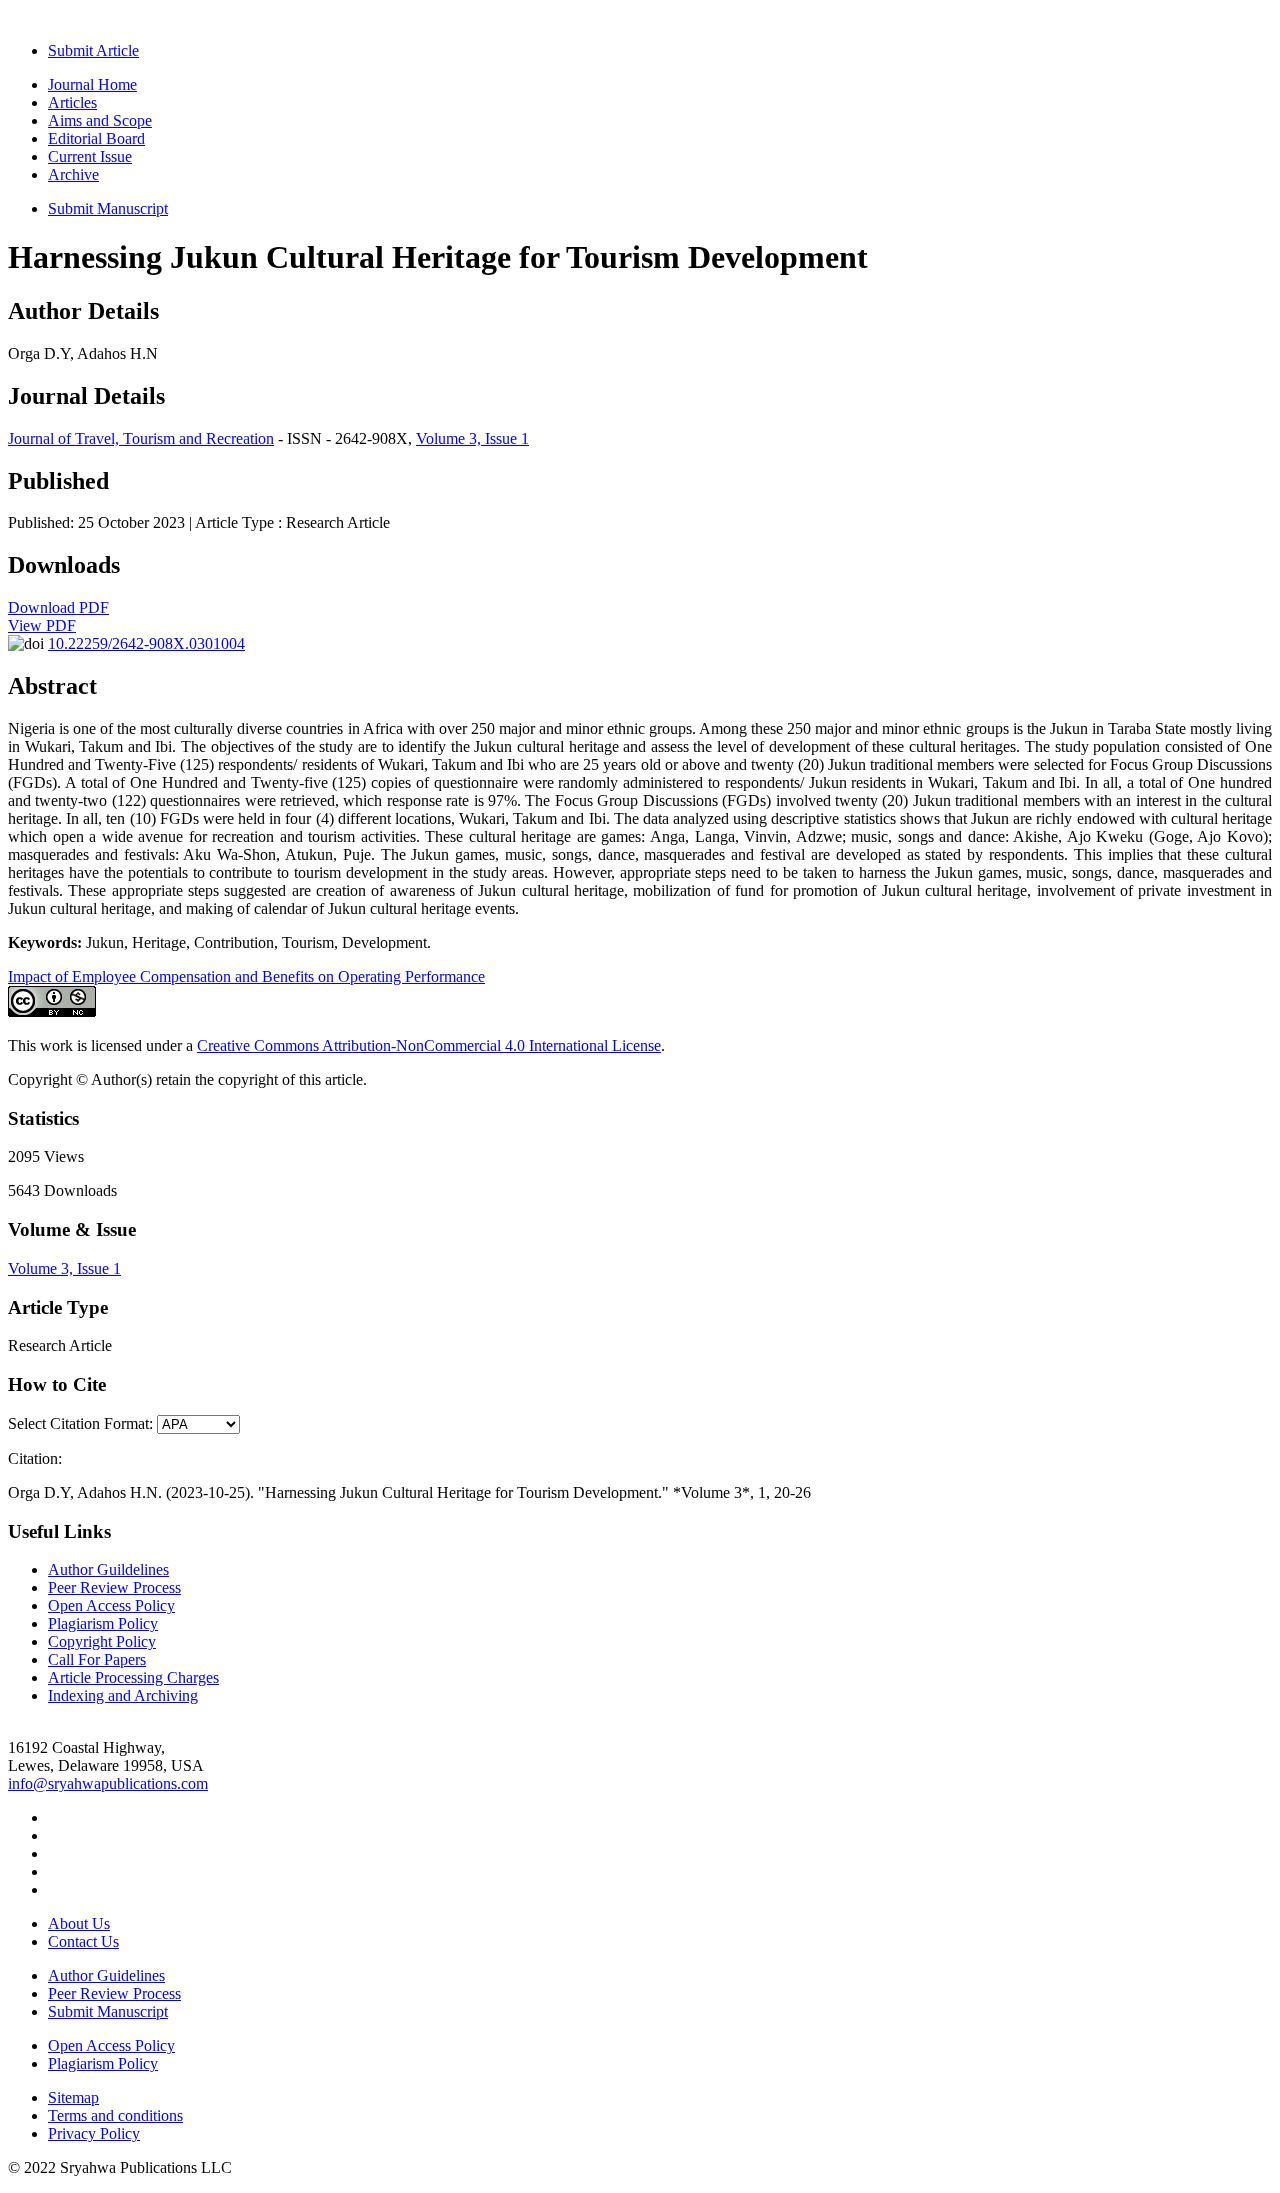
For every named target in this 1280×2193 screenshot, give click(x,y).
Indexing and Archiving (123, 1695)
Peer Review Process (114, 1587)
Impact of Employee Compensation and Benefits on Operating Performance (246, 976)
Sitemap (73, 2097)
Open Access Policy (111, 1605)
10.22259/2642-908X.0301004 (146, 643)
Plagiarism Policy (103, 1623)
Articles (72, 102)
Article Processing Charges (133, 1677)
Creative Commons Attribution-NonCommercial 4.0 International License (429, 1045)
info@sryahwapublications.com (108, 1783)
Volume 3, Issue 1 (472, 438)
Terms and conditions (115, 2115)
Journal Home (92, 84)
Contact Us (83, 1941)
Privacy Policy (94, 2133)
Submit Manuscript (108, 208)
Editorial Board (96, 138)
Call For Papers (97, 1659)
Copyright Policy (102, 1641)
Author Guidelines (106, 1975)
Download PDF (58, 607)
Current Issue (90, 156)
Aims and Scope (100, 120)
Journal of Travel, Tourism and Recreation (141, 438)
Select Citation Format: (80, 1423)
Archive (73, 174)
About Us (79, 1923)
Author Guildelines (108, 1569)
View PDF (42, 625)
